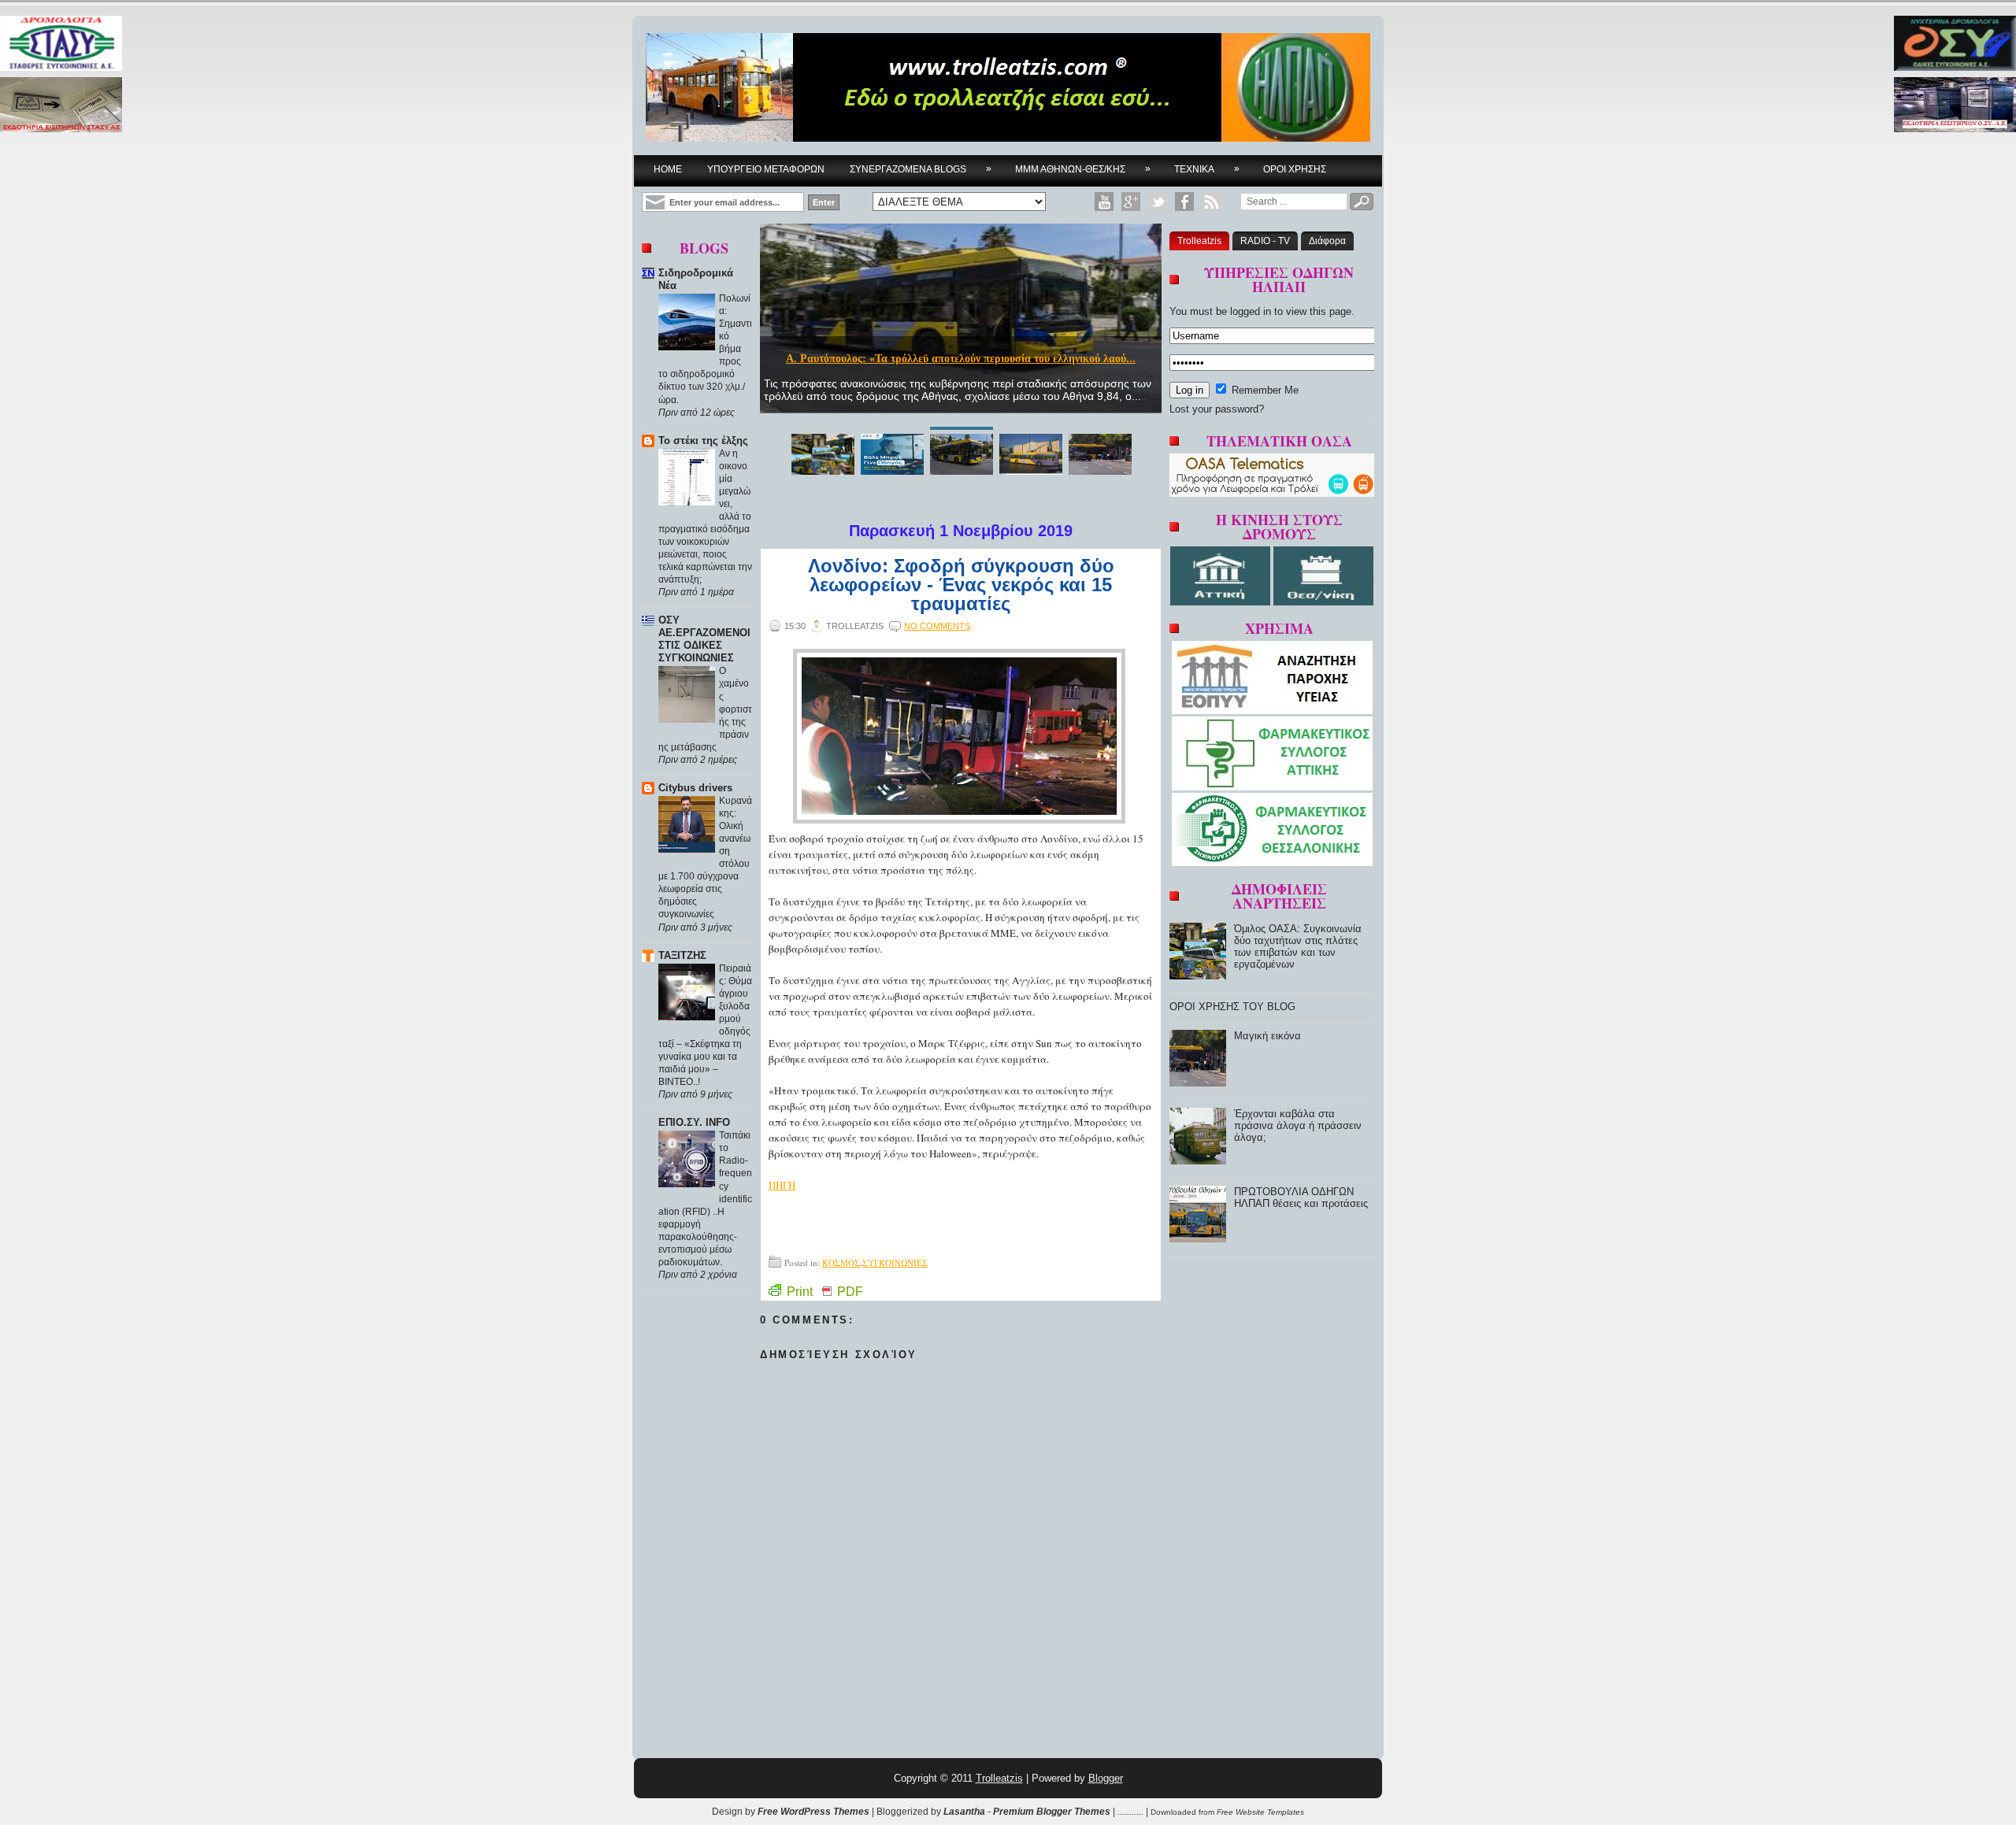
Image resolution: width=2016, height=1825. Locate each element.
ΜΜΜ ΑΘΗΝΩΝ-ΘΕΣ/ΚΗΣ (1083, 169)
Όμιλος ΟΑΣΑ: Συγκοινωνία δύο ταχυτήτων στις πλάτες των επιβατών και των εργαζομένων (1298, 946)
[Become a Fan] (1184, 202)
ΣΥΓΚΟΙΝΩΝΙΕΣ (895, 1262)
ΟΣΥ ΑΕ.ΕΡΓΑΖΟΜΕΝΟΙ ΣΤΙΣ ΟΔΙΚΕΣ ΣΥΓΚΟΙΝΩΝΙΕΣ (704, 639)
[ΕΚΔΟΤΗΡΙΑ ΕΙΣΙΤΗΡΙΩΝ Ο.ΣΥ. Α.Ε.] (1955, 106)
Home (668, 169)
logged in (1251, 311)
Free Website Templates (1260, 1812)
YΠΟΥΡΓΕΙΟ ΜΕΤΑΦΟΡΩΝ (766, 169)
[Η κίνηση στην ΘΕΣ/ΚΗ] (1323, 602)
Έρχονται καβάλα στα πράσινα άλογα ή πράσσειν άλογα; (1298, 1125)
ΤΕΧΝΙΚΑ (1207, 169)
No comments (937, 626)
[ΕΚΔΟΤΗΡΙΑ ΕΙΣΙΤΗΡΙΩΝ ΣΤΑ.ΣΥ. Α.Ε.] (61, 106)
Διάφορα (1327, 241)
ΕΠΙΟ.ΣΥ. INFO (694, 1122)
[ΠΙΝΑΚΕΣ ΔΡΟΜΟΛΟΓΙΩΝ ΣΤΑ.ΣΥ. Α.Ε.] (61, 44)
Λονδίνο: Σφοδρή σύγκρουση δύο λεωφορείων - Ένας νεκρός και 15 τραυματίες (961, 585)
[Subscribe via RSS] (1211, 202)
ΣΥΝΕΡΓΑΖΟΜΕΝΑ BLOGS (921, 169)
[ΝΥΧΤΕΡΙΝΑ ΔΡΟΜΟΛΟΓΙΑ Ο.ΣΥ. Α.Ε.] (1955, 44)
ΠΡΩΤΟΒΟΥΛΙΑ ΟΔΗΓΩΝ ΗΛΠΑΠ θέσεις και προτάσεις (1301, 1198)
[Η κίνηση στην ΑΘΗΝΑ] (1222, 602)
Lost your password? (1217, 409)
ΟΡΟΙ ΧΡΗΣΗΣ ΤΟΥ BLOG (1232, 1007)
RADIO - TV (1265, 241)
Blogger (1106, 1778)
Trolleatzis (1199, 241)
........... (1130, 1812)
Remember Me (1264, 390)
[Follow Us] (1158, 202)
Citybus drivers (695, 788)
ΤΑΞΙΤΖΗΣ (682, 955)
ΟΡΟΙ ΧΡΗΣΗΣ (1295, 169)
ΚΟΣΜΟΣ (841, 1262)
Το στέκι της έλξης (703, 441)
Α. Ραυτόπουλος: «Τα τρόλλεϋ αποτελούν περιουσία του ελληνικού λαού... (961, 359)
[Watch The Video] (1104, 202)
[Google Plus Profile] (1131, 202)
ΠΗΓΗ (782, 1185)
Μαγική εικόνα (1267, 1036)
